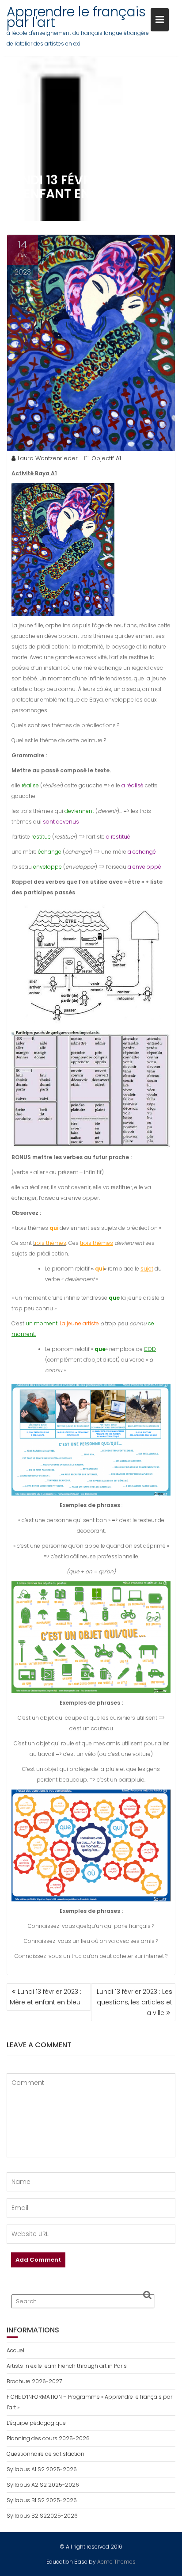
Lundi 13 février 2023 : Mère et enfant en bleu (45, 1997)
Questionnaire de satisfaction (45, 2454)
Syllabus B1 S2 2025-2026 (42, 2500)
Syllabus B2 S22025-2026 (42, 2516)
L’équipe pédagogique (36, 2423)
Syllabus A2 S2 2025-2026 (43, 2485)
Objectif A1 (106, 458)
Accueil (16, 2350)
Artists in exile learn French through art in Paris (67, 2366)
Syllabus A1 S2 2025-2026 (42, 2469)
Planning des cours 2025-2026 (48, 2438)
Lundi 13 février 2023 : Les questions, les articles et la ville (135, 2002)
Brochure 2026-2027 (34, 2381)
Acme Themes (116, 2562)
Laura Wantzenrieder (48, 458)
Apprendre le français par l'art (76, 17)
